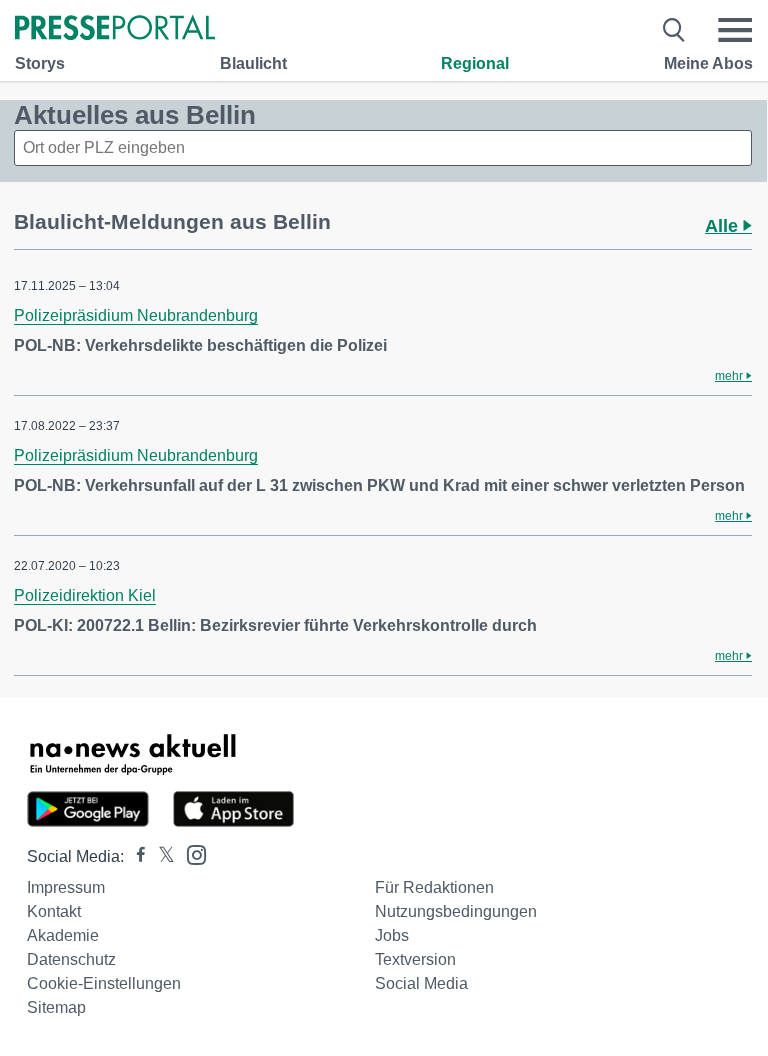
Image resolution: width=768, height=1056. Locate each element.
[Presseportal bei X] (160, 856)
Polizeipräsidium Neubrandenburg (136, 315)
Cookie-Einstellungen (104, 983)
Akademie (63, 935)
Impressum (66, 887)
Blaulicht (253, 63)
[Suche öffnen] (674, 30)
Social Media (421, 983)
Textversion (415, 959)
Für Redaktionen (434, 887)
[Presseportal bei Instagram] (190, 853)
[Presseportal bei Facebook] (135, 856)
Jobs (392, 935)
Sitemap (56, 1007)
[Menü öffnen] (735, 30)
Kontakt (54, 911)
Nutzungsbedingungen (456, 911)
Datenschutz (71, 959)
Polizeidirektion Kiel (85, 595)
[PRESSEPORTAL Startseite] (115, 29)
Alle (724, 226)
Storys (40, 63)
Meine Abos (708, 63)
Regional (475, 63)
